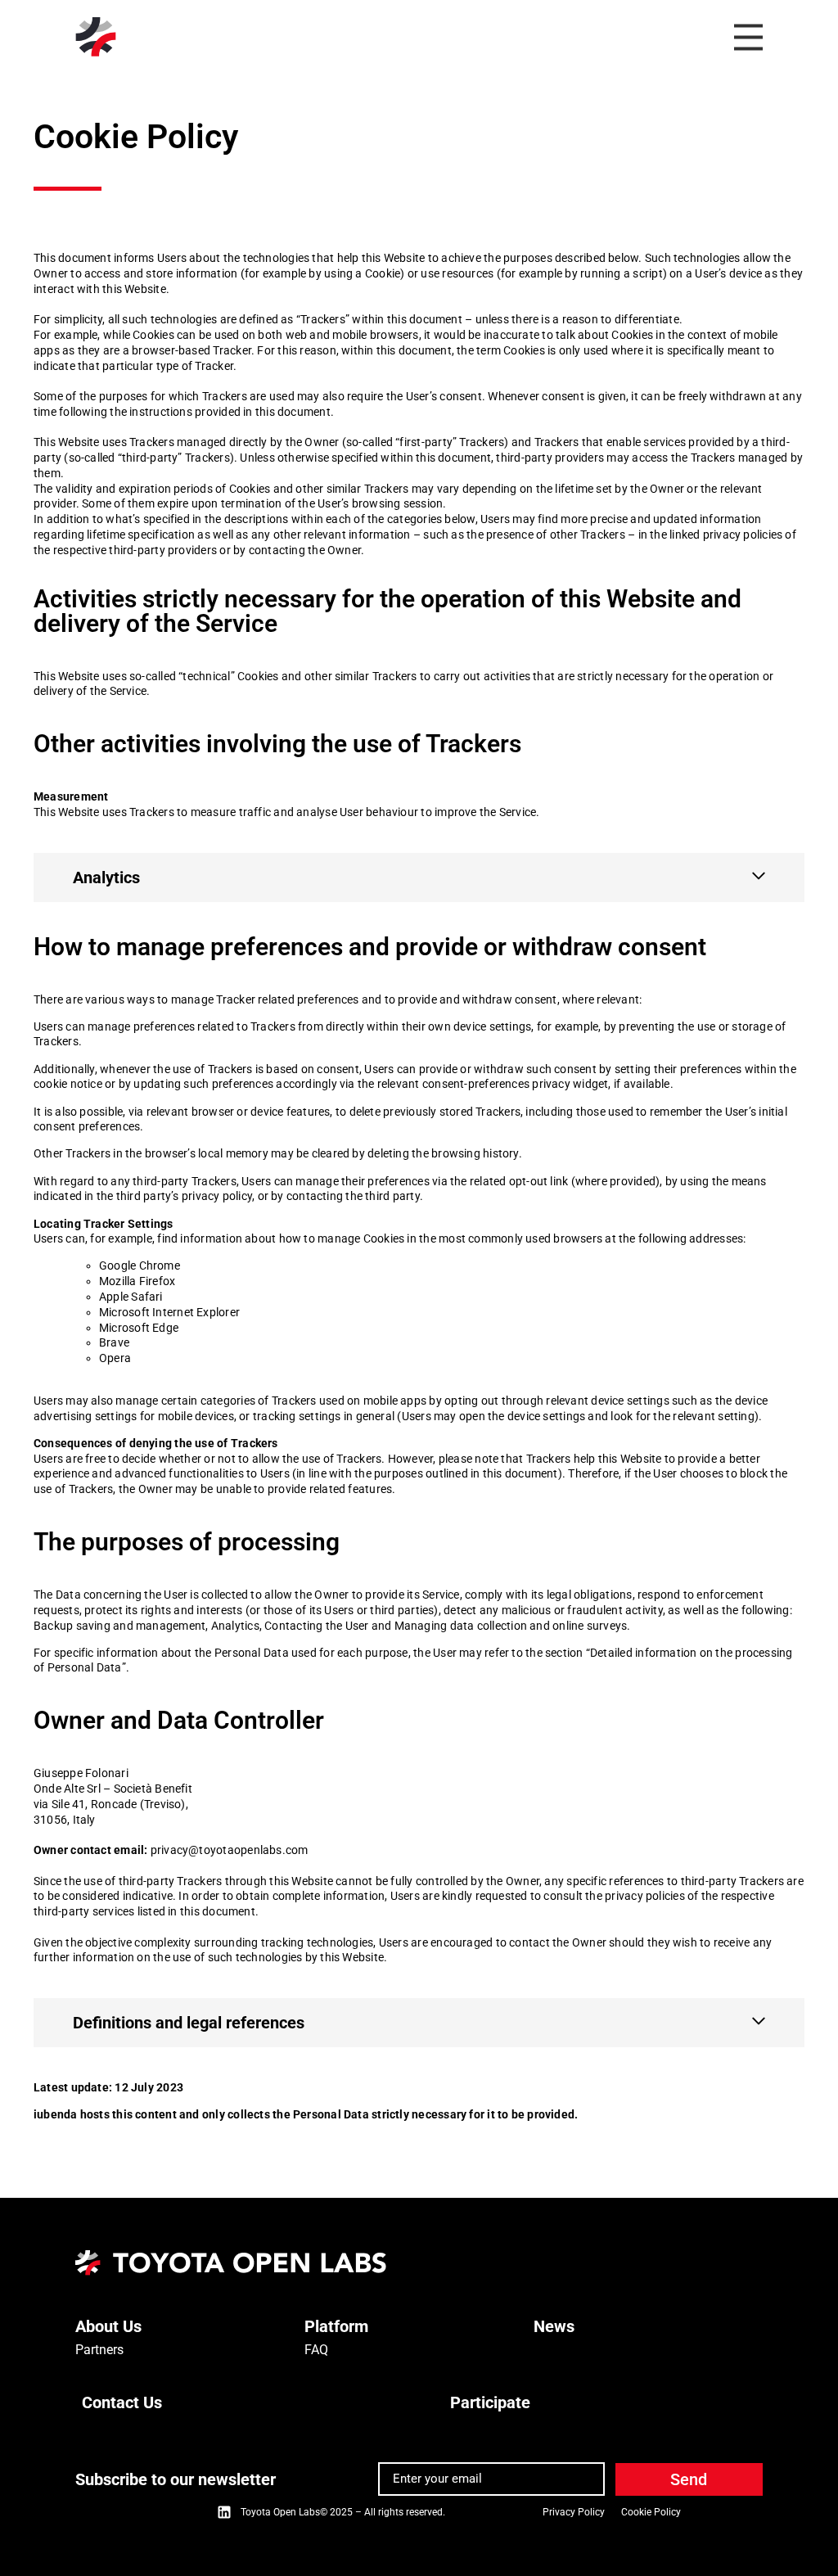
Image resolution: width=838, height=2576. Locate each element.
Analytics (106, 877)
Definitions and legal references (189, 2023)
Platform (336, 2326)
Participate (490, 2402)
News (554, 2326)
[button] (419, 877)
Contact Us (122, 2402)
